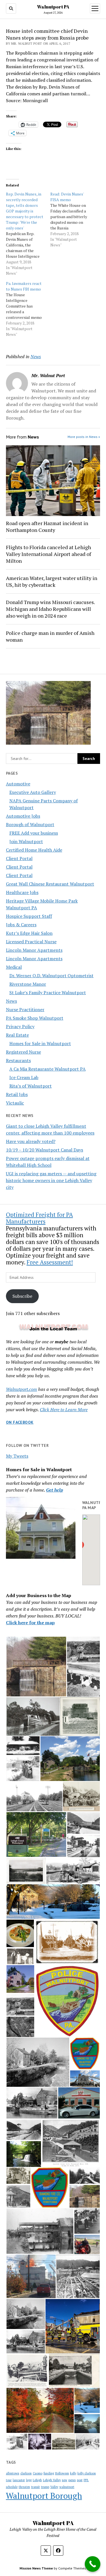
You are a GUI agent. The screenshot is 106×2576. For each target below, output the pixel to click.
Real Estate (17, 1035)
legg (29, 2480)
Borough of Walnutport (30, 824)
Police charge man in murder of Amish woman (50, 636)
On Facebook (20, 1422)
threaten (24, 2487)
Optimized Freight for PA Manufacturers (39, 1218)
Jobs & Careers (21, 925)
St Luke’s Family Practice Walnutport (48, 992)
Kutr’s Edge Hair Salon (29, 933)
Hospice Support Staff (29, 916)
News (11, 1001)
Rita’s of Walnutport (31, 1086)
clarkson (26, 2473)
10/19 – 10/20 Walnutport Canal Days (45, 1150)
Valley (54, 2487)
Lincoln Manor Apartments (34, 950)
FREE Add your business (34, 833)
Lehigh (37, 2480)
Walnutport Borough (44, 2496)
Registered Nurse (23, 1052)
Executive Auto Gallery (33, 792)
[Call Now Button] (93, 2564)
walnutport (67, 2487)
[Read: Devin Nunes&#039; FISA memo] (73, 220)
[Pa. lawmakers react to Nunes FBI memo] (28, 309)
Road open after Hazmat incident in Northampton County (47, 527)
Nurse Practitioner (25, 1009)
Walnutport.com (21, 1389)
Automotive (18, 784)
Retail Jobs (17, 1094)
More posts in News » (84, 437)
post (80, 2480)
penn (72, 2480)
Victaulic (15, 1103)
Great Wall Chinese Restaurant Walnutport (50, 884)
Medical (14, 967)
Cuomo (38, 2473)
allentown (13, 2473)
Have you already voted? (31, 1141)
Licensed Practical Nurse (31, 942)
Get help (55, 1490)
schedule (12, 2487)
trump (45, 2487)
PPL (86, 2480)
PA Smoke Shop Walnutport (35, 1018)
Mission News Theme (36, 2568)
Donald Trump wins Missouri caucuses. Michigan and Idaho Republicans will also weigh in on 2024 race (50, 609)
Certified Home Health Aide (34, 850)
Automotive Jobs (23, 816)
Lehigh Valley (52, 2480)
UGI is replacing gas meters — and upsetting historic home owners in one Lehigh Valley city (51, 1180)
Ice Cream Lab (24, 1077)
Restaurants (18, 1060)
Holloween (62, 2473)
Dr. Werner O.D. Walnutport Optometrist (51, 976)
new (65, 2480)
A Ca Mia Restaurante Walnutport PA (47, 1069)
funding (49, 2473)
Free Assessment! (50, 1262)
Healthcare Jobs (22, 892)
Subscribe (22, 1296)
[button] (36, 1667)
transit (35, 2487)
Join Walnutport (26, 841)
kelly (73, 2473)
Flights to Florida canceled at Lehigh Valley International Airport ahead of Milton (48, 554)
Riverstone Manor (28, 984)
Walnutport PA (53, 7)
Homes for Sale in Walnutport (40, 1043)
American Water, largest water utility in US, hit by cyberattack (52, 581)
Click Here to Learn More (64, 1410)
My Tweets (17, 1456)
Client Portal (19, 858)
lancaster (19, 2480)
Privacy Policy (20, 1026)
